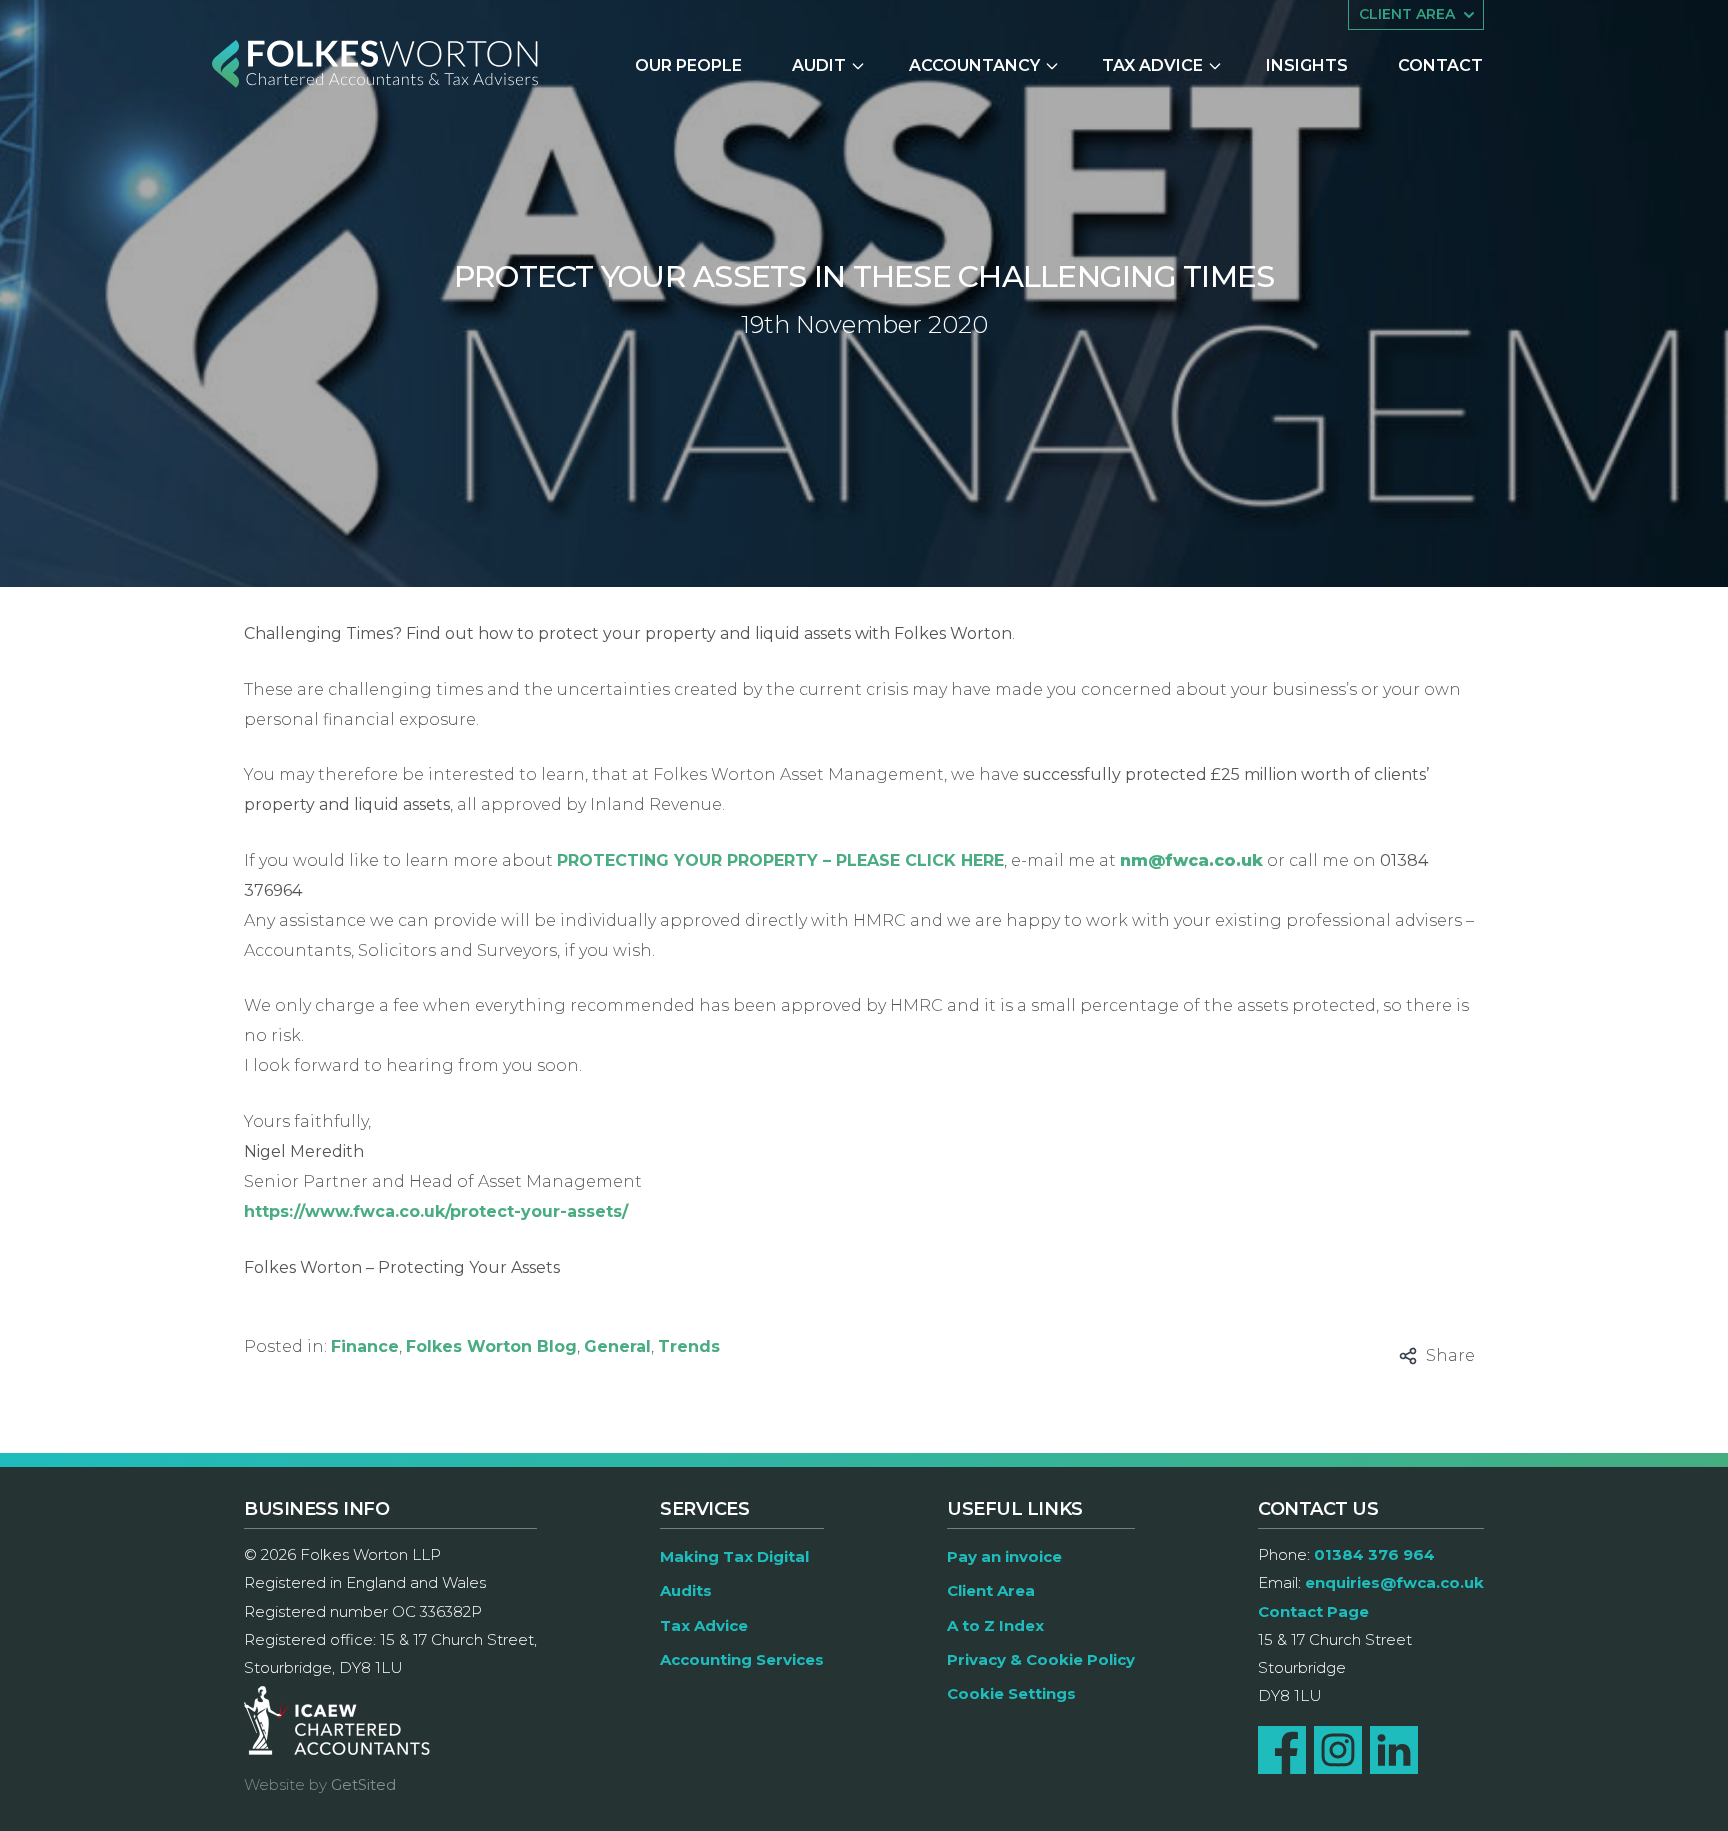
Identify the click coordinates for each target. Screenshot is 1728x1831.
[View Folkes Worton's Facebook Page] (1282, 1750)
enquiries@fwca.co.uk (1394, 1582)
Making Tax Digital (734, 1556)
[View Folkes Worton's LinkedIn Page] (1394, 1750)
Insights (1307, 65)
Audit (819, 65)
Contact (1440, 65)
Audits (686, 1590)
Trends (689, 1346)
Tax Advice (1152, 65)
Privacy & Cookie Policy (1041, 1659)
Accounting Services (742, 1659)
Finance (365, 1346)
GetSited (363, 1784)
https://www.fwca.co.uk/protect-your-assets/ (436, 1211)
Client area (1407, 14)
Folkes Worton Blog (491, 1346)
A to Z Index (995, 1625)
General (617, 1346)
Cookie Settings (1011, 1693)
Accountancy (974, 65)
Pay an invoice (1004, 1556)
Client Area (991, 1590)
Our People (688, 65)
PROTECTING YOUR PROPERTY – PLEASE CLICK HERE (780, 860)
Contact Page (1313, 1611)
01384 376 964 (1374, 1554)
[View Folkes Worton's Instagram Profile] (1338, 1750)
